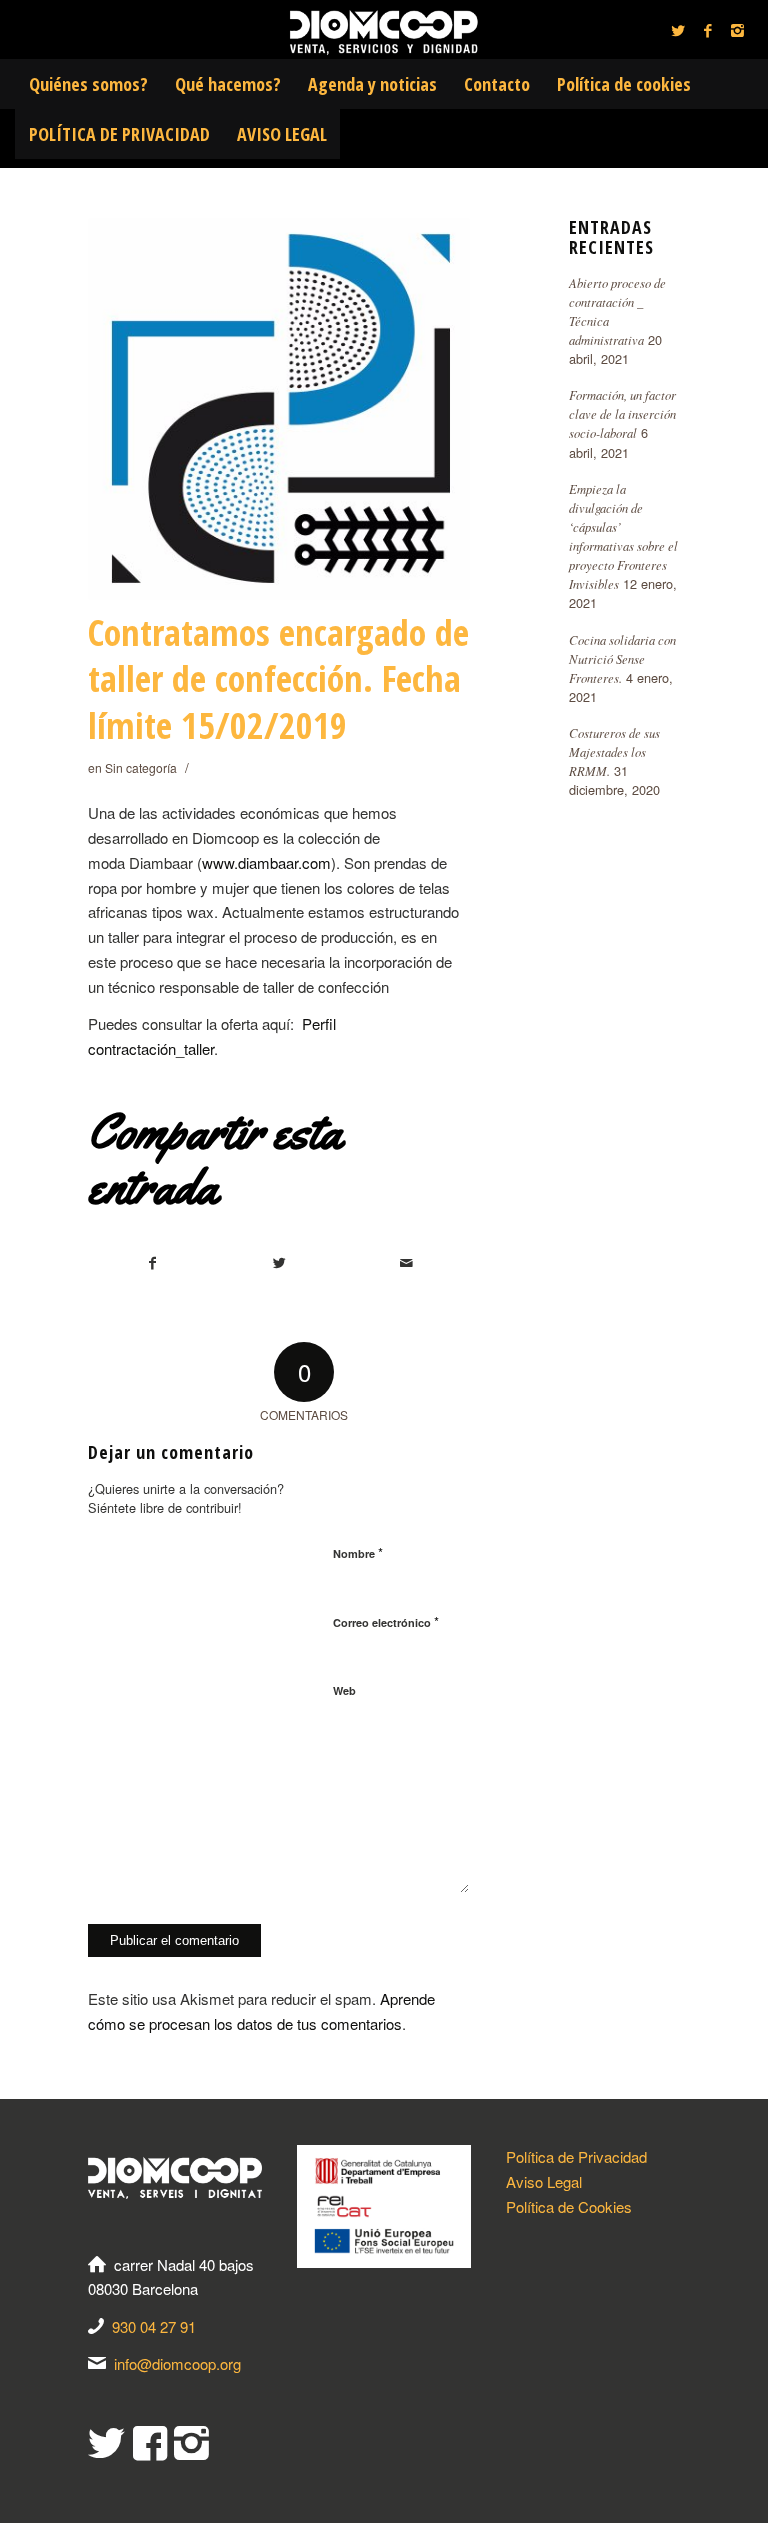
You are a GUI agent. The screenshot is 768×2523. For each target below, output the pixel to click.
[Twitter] (678, 30)
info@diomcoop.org (177, 2363)
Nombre (358, 1552)
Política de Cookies (569, 2206)
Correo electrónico (386, 1621)
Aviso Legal (544, 2181)
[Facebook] (708, 30)
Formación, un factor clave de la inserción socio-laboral (622, 413)
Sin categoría (141, 767)
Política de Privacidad (576, 2156)
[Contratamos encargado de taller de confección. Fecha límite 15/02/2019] (279, 409)
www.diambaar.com (266, 862)
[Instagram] (738, 30)
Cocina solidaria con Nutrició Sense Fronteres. (622, 658)
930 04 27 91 (154, 2326)
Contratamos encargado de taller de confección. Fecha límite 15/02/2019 (278, 679)
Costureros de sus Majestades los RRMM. (614, 751)
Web (344, 1690)
